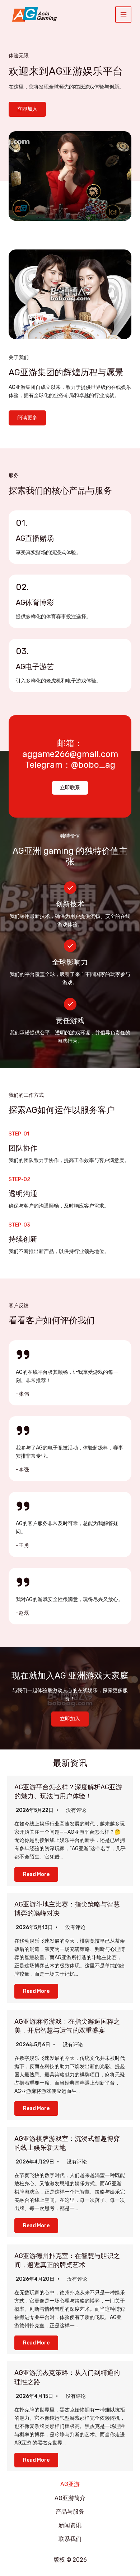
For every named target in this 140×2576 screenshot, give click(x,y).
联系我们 (70, 2539)
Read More (36, 1874)
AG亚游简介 (70, 2498)
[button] (70, 788)
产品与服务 (70, 2512)
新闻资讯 (70, 2525)
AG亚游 (70, 2484)
